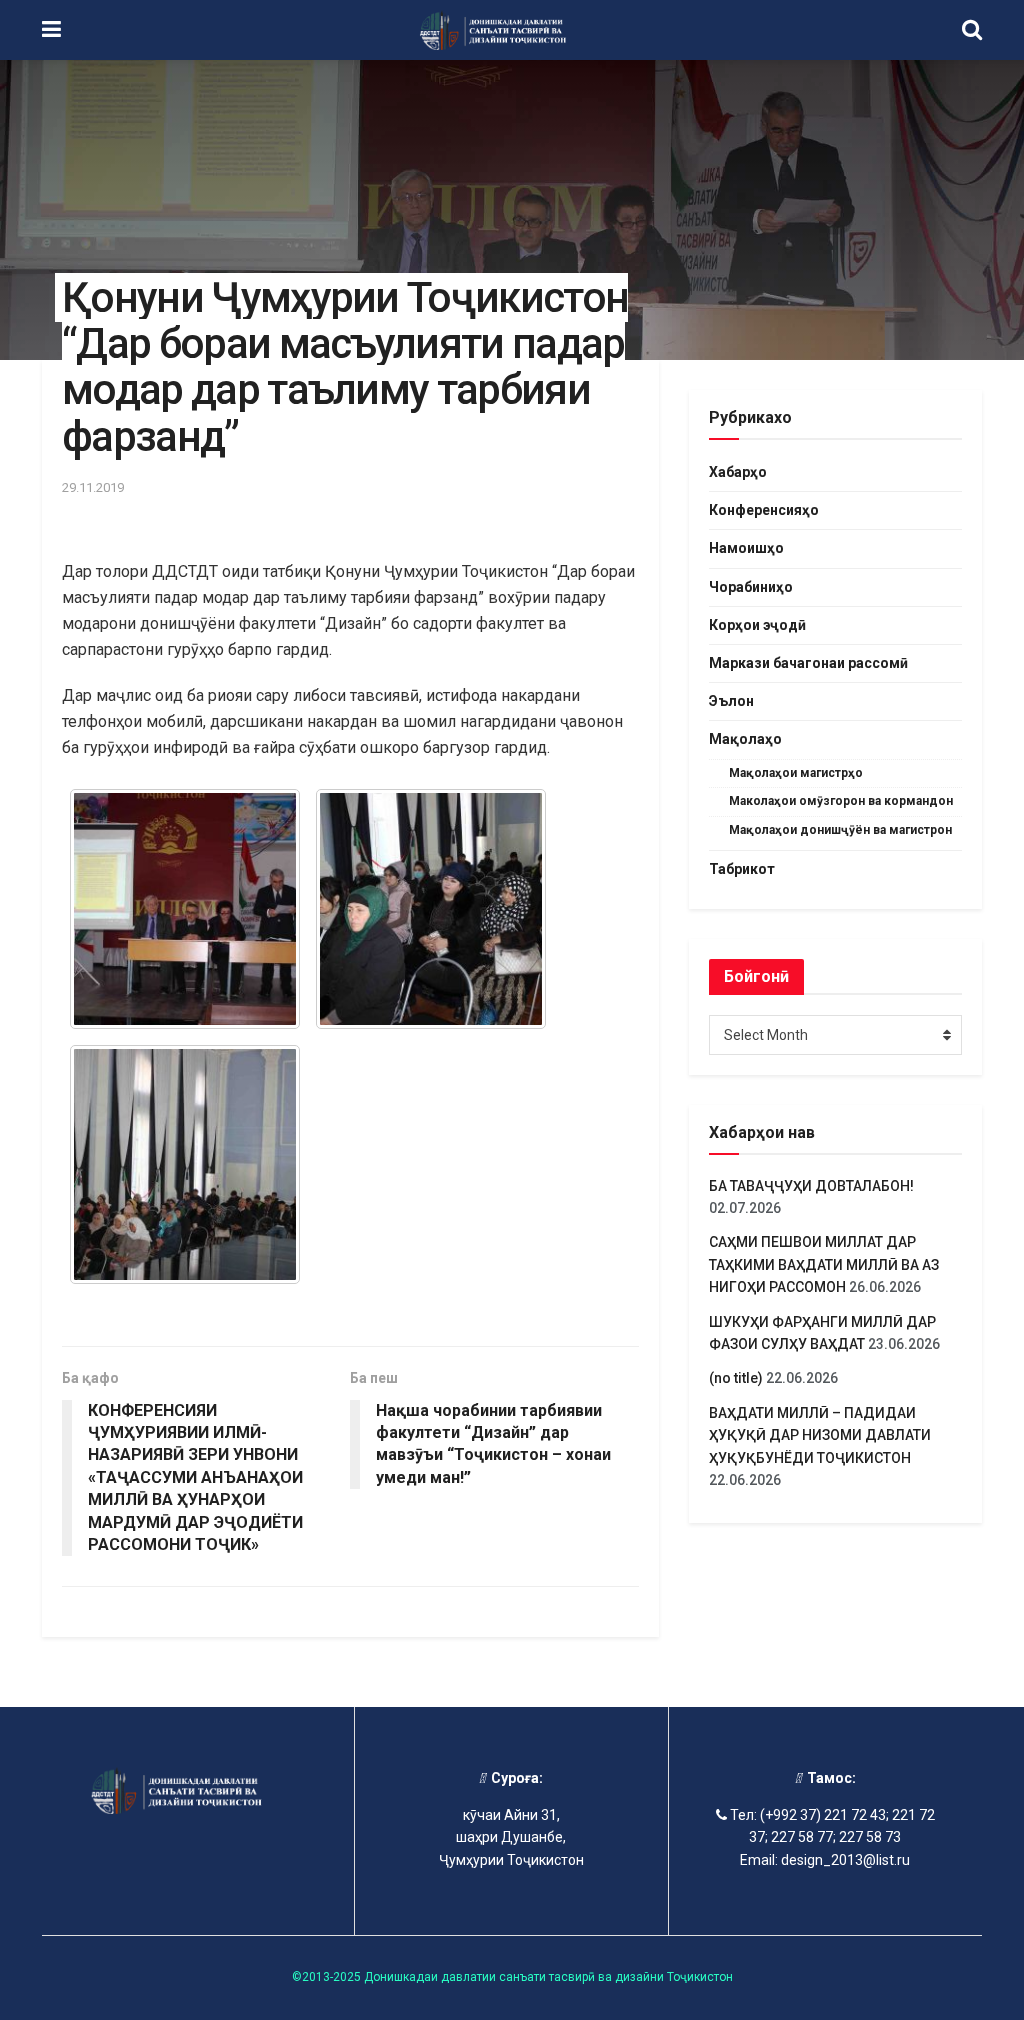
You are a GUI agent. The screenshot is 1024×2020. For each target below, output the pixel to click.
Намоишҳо (746, 548)
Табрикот (742, 869)
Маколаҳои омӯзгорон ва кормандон (841, 801)
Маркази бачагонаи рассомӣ (808, 663)
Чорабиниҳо (751, 587)
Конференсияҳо (764, 510)
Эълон (731, 701)
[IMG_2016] (185, 1165)
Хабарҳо (738, 472)
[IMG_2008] (431, 909)
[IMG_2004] (185, 909)
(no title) (736, 1378)
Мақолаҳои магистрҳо (796, 773)
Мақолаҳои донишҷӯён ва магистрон (840, 830)
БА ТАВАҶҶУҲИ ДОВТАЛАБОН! (811, 1186)
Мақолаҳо (745, 739)
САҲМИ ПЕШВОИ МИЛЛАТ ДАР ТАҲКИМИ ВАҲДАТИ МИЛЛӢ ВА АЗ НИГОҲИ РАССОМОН (824, 1264)
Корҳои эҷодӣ (757, 625)
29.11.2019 (93, 487)
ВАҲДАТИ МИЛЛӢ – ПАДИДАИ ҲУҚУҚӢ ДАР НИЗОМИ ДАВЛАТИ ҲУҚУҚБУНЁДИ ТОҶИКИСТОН (820, 1435)
